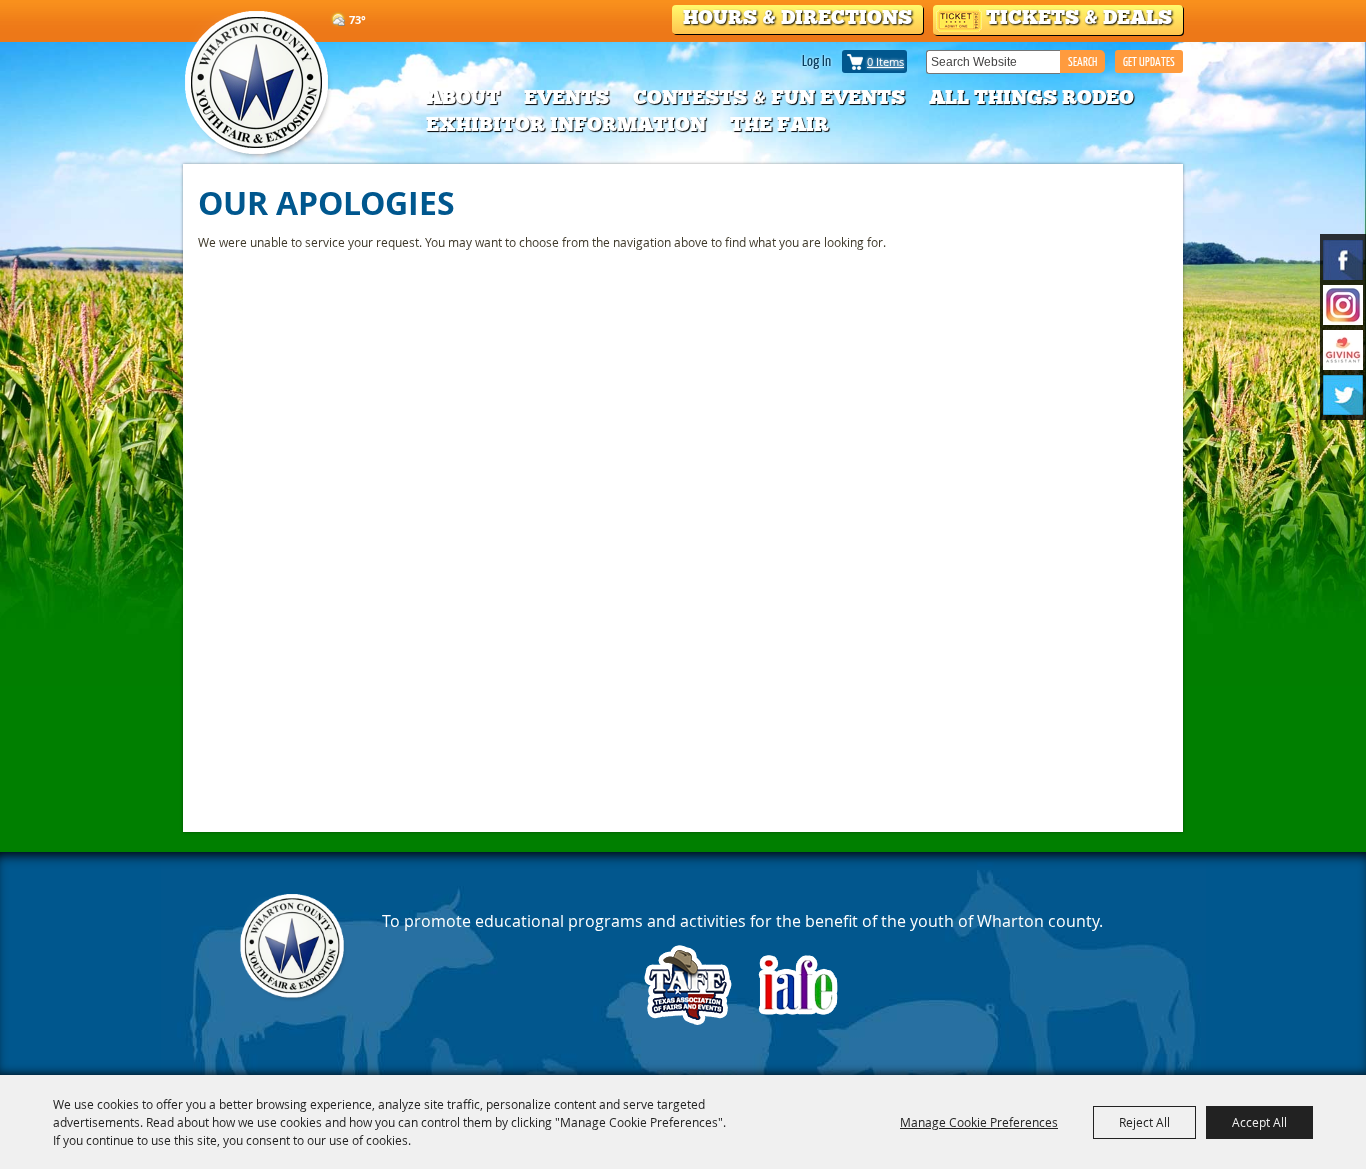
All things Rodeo (1031, 97)
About (463, 97)
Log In (816, 60)
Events (566, 97)
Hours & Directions (797, 17)
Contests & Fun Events (769, 97)
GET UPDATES (1149, 61)
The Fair (779, 124)
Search (1082, 61)
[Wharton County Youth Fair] (258, 83)
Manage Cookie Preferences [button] (979, 1122)
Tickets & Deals (1079, 17)
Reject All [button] (1144, 1122)
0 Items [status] (885, 61)
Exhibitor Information (566, 124)
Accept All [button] (1259, 1122)
